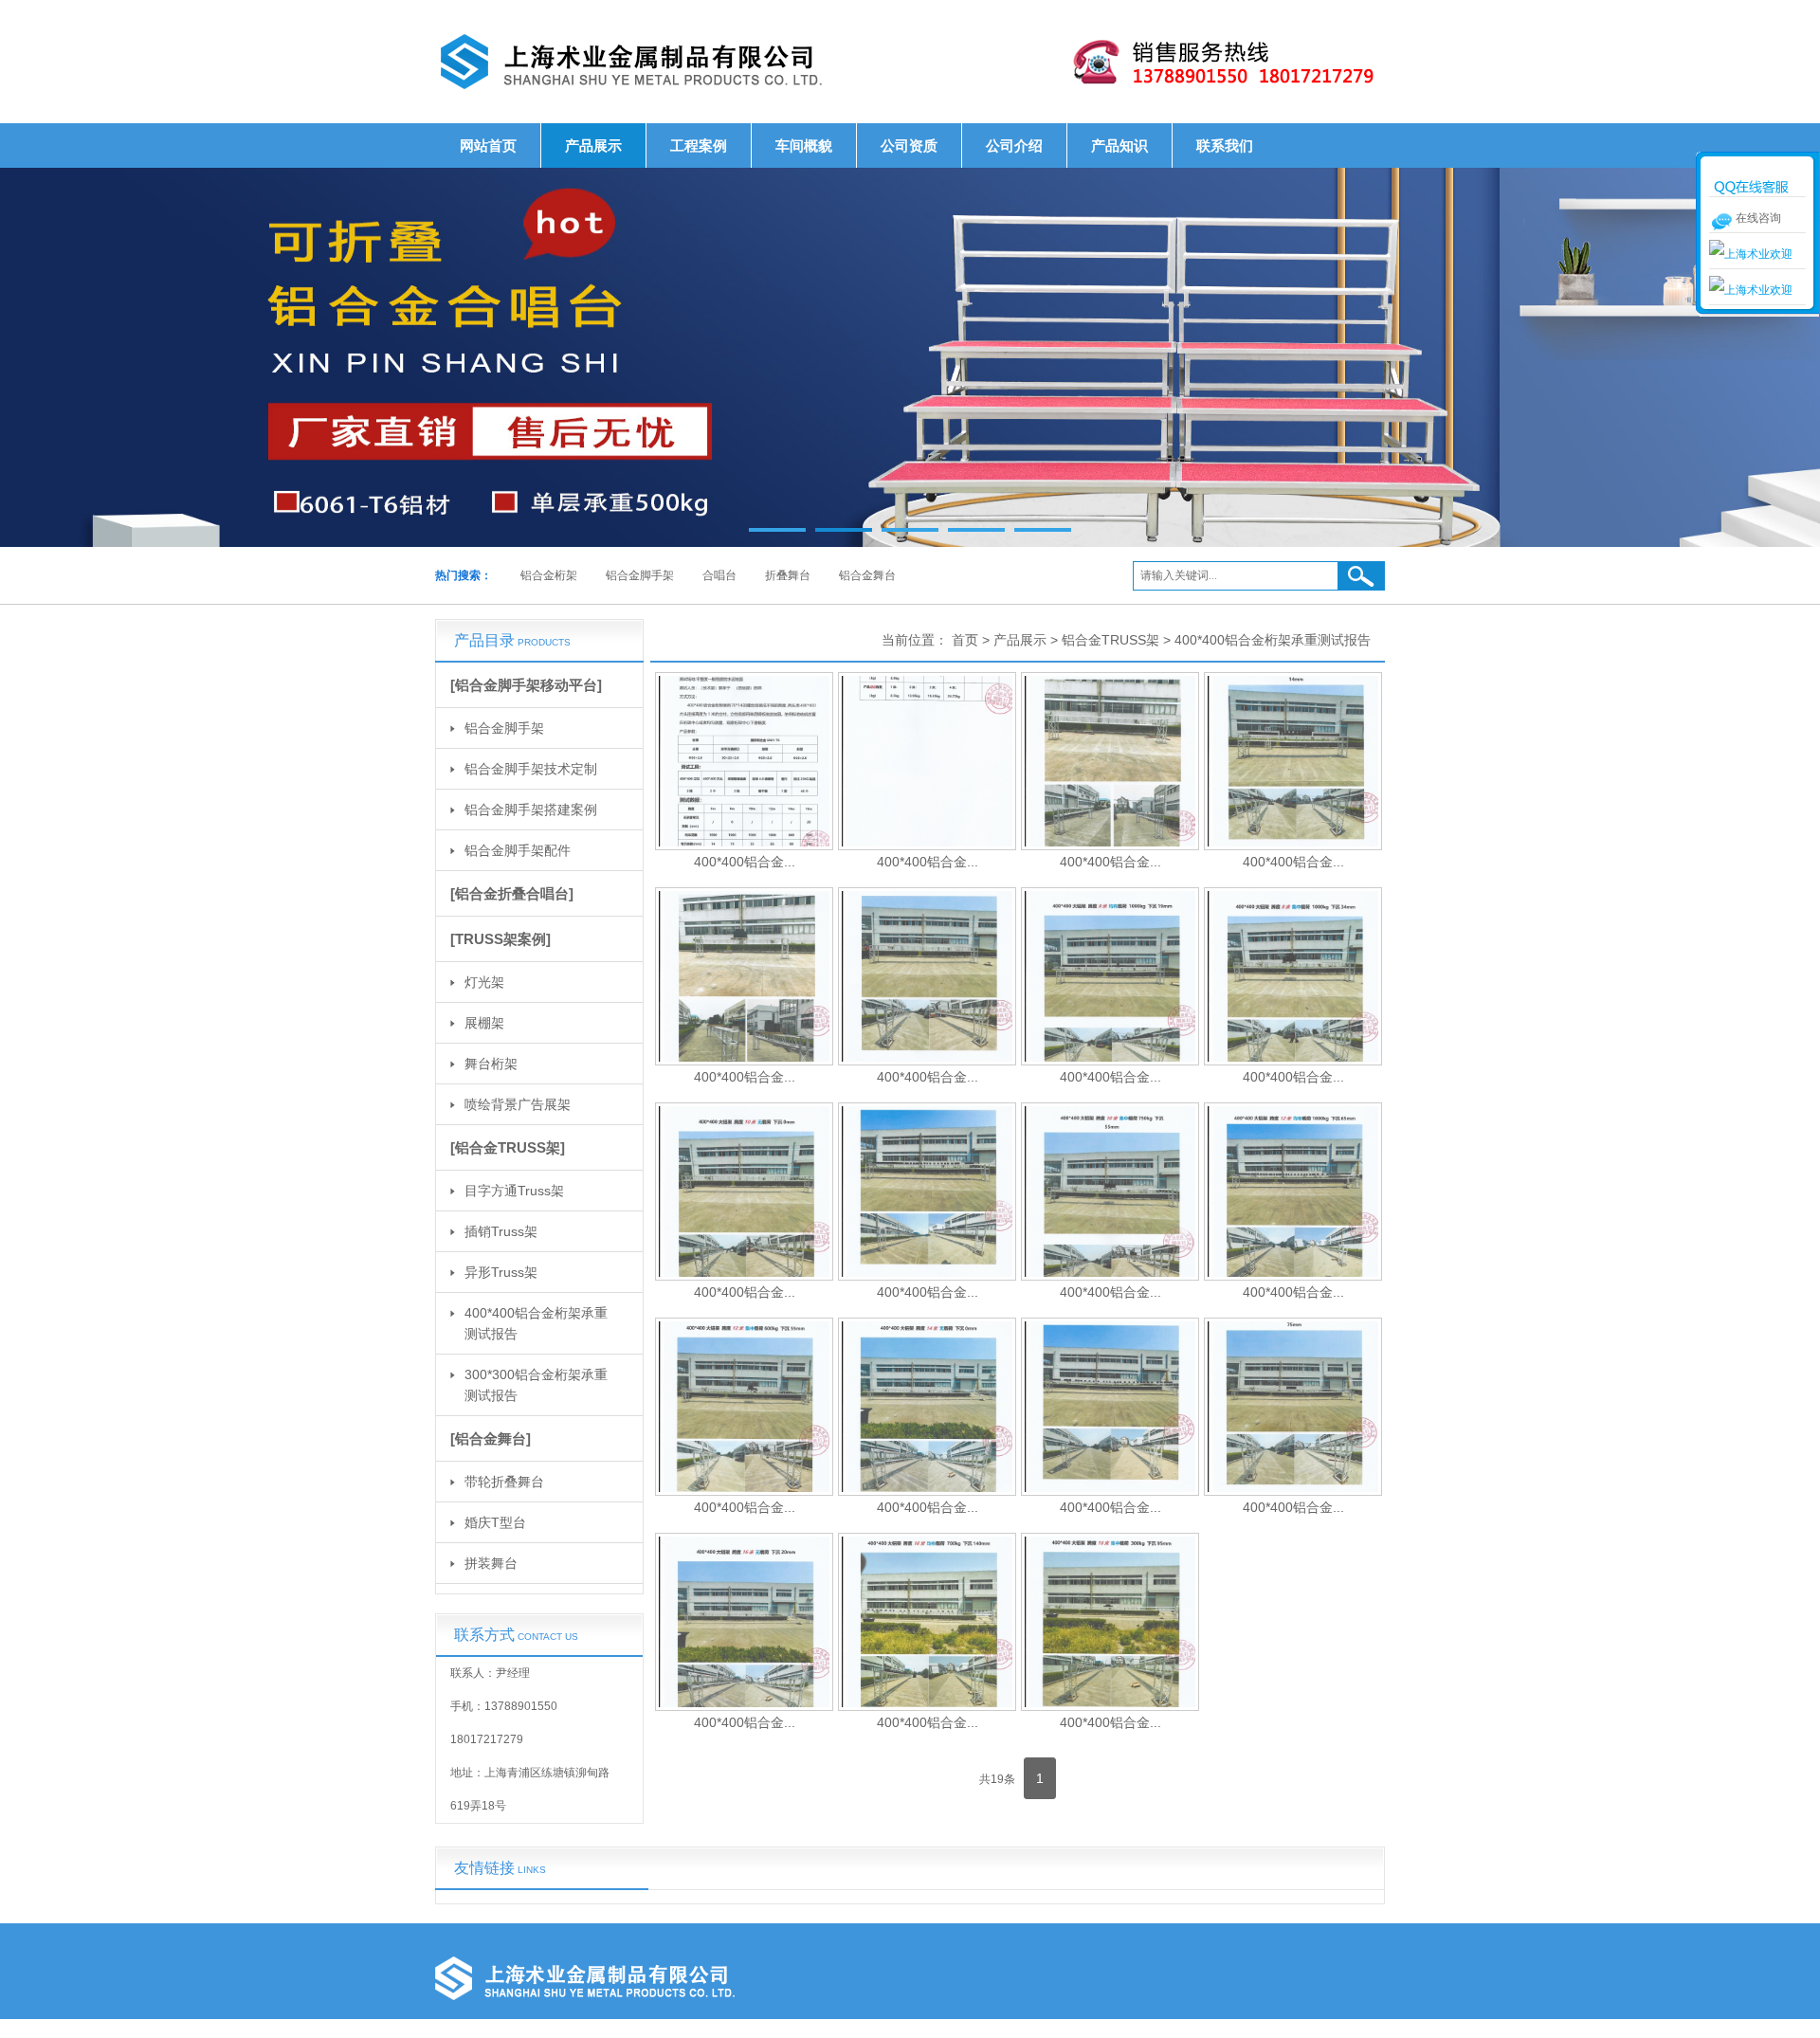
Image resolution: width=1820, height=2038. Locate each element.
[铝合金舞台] (491, 1438)
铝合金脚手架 (640, 575)
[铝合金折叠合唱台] (512, 893)
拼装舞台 (491, 1563)
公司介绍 (1014, 146)
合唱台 (719, 575)
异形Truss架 (501, 1272)
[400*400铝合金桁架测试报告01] (744, 761)
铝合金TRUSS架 (1110, 640)
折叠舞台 (788, 575)
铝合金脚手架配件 (518, 850)
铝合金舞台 (867, 575)
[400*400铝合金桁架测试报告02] (927, 761)
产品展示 (593, 146)
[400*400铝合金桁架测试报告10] (927, 1192)
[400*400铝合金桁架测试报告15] (1110, 1407)
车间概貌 (804, 146)
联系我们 (1225, 146)
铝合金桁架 (549, 575)
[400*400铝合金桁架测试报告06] (927, 976)
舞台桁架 (491, 1064)
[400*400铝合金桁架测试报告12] (1293, 1192)
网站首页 (488, 146)
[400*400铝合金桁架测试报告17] (744, 1622)
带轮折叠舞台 (504, 1482)
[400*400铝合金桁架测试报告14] (927, 1407)
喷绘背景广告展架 (518, 1104)
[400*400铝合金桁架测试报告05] (744, 976)
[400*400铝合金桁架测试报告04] (1293, 761)
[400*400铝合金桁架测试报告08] (1293, 976)
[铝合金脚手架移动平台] (526, 685)
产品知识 (1119, 146)
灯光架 (484, 982)
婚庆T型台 (495, 1522)
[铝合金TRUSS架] (508, 1147)
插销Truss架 (501, 1231)
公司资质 (909, 146)
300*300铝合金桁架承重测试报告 (536, 1385)
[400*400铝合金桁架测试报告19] (1110, 1622)
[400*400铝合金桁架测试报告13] (744, 1407)
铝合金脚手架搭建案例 (531, 810)
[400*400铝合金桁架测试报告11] (1110, 1192)
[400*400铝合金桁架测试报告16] (1293, 1407)
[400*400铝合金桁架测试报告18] (927, 1622)
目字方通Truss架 (514, 1191)
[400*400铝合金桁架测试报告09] (744, 1192)
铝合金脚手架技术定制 (531, 769)
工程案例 (699, 146)
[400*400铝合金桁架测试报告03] (1110, 761)
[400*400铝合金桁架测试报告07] (1110, 976)
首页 (965, 640)
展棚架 (484, 1023)
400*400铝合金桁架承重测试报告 (536, 1323)
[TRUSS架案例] (500, 939)
